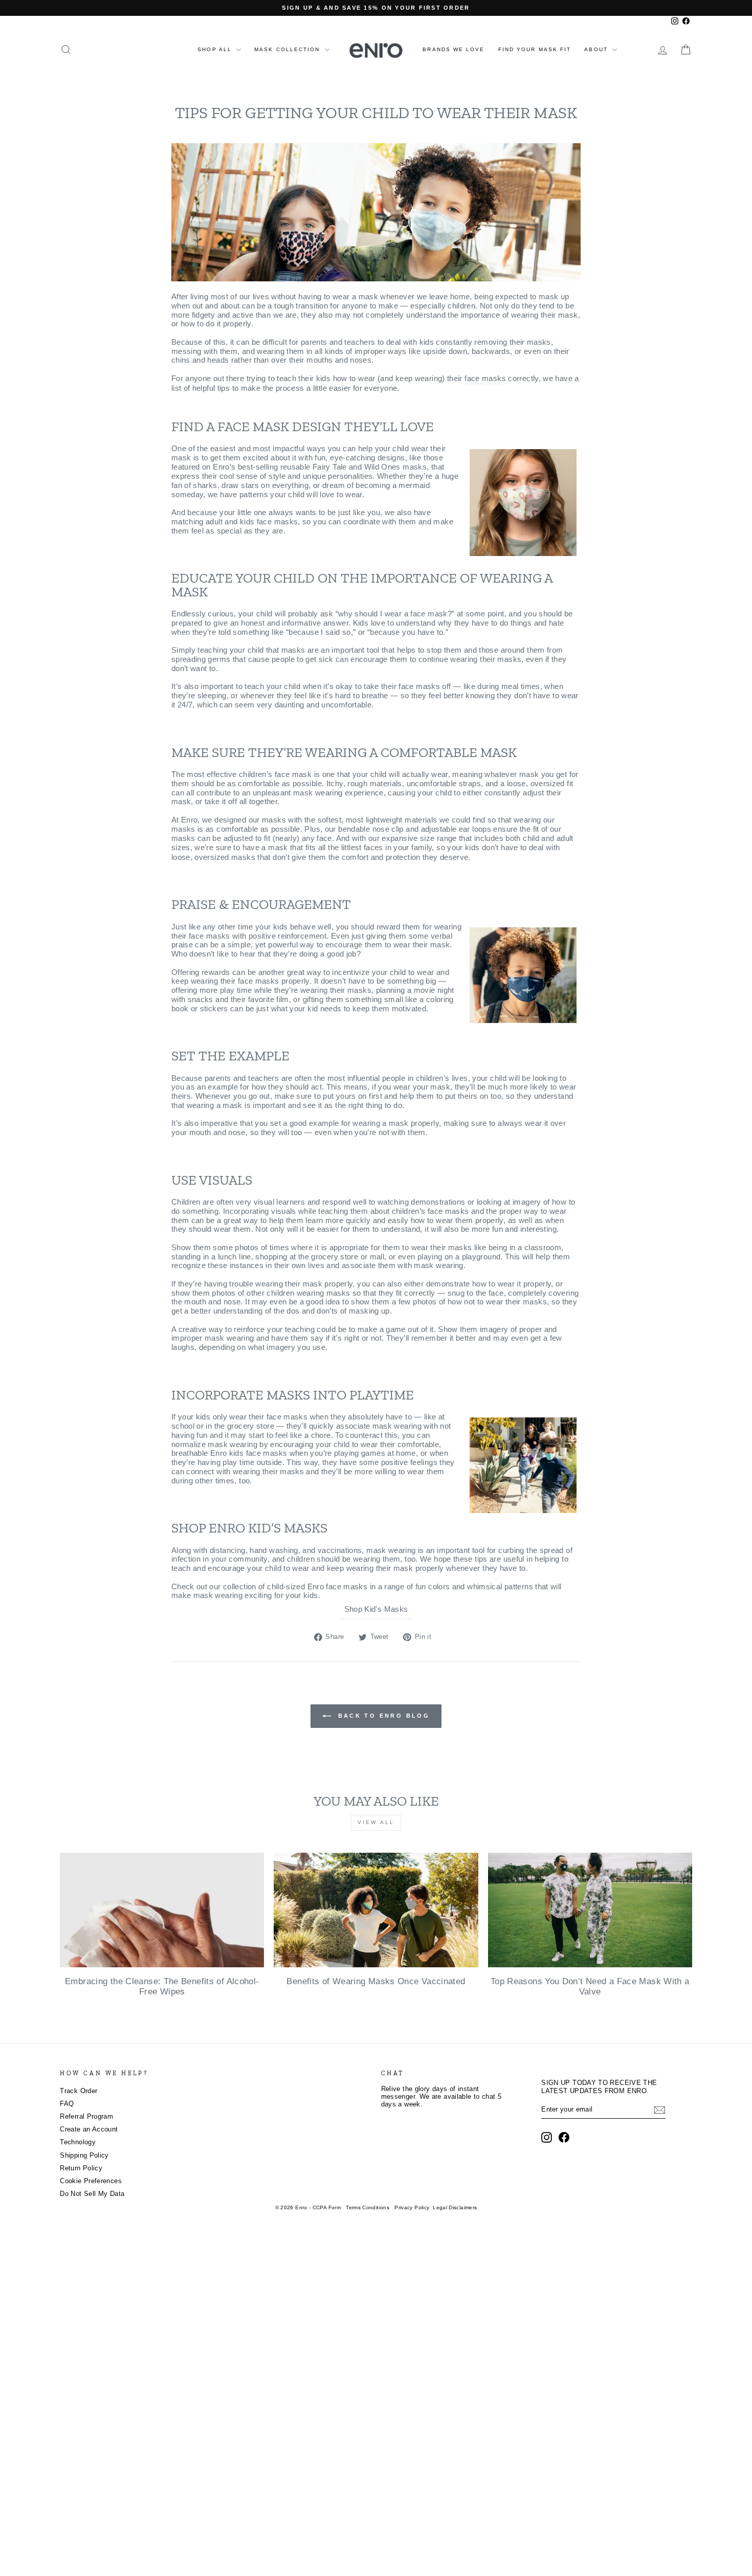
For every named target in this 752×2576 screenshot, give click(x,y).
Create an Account (89, 2129)
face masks (485, 379)
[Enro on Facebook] (564, 2137)
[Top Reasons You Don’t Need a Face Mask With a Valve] (590, 1910)
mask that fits (292, 848)
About (597, 49)
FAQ (67, 2104)
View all (376, 1822)
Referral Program (86, 2117)
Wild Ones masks (396, 467)
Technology (78, 2142)
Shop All (216, 49)
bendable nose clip (371, 829)
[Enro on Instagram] (547, 2137)
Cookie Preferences (91, 2181)
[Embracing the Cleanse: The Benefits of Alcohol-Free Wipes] (162, 1910)
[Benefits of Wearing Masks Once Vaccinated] (376, 1910)
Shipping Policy (84, 2156)
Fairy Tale (330, 467)
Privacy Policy (412, 2207)
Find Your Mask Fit (535, 49)
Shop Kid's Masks (376, 1609)
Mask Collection (288, 49)
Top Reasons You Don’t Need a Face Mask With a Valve (590, 1986)
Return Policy (81, 2168)
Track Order (79, 2091)
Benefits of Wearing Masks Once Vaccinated (376, 1981)
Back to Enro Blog (382, 1716)
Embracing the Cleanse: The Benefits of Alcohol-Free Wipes (162, 1986)
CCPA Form (327, 2207)
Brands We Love (454, 49)
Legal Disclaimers (455, 2207)
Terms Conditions (368, 2207)
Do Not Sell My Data (92, 2194)
